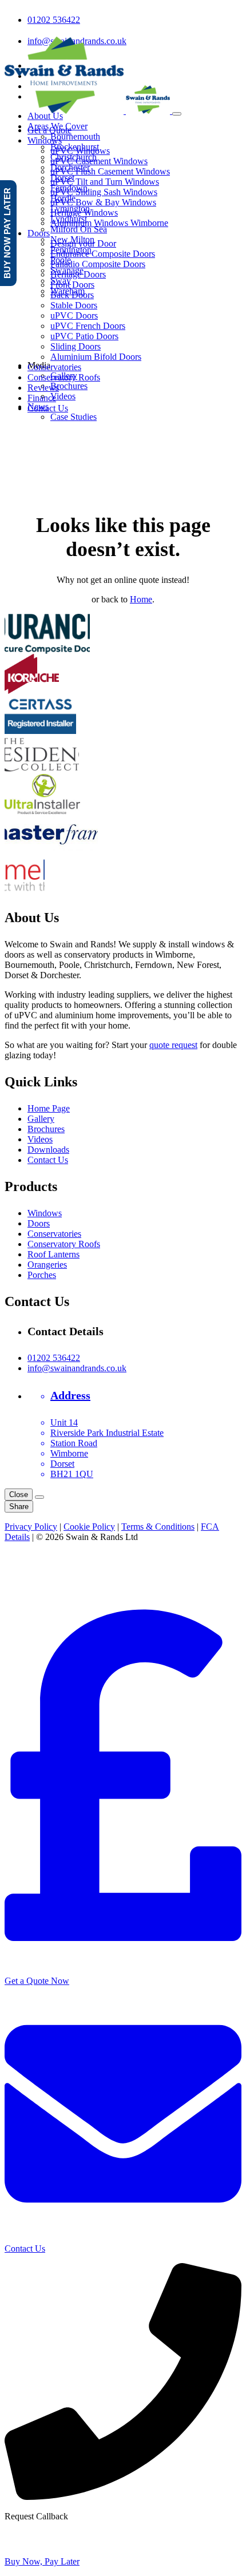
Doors (39, 233)
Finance (42, 398)
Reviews (43, 388)
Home (141, 599)
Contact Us (48, 408)
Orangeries (47, 1265)
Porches (42, 1275)
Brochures (69, 386)
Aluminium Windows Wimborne (109, 223)
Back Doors (72, 295)
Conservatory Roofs (64, 377)
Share (19, 1507)
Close (19, 1495)
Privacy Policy (31, 1527)
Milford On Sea (79, 229)
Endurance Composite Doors (103, 254)
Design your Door (83, 243)
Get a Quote (49, 130)
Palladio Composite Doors (98, 264)
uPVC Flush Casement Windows (110, 171)
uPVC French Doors (88, 326)
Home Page (49, 1108)
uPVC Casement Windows (99, 161)
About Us (45, 116)
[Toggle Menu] (177, 114)
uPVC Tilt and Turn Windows (105, 182)
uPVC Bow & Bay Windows (103, 202)
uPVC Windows (80, 151)
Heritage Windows (84, 213)
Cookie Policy (89, 1527)
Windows (45, 140)
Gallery (41, 1119)
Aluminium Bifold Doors (96, 357)
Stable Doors (74, 305)
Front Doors (72, 285)
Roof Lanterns (53, 1254)
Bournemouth (75, 136)
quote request (173, 1045)
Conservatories (54, 367)
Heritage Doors (78, 274)
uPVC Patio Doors (84, 336)
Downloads (48, 1150)
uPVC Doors (74, 315)
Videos (63, 396)
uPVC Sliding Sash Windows (104, 192)
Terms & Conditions (158, 1527)
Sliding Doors (76, 346)
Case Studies (74, 417)
